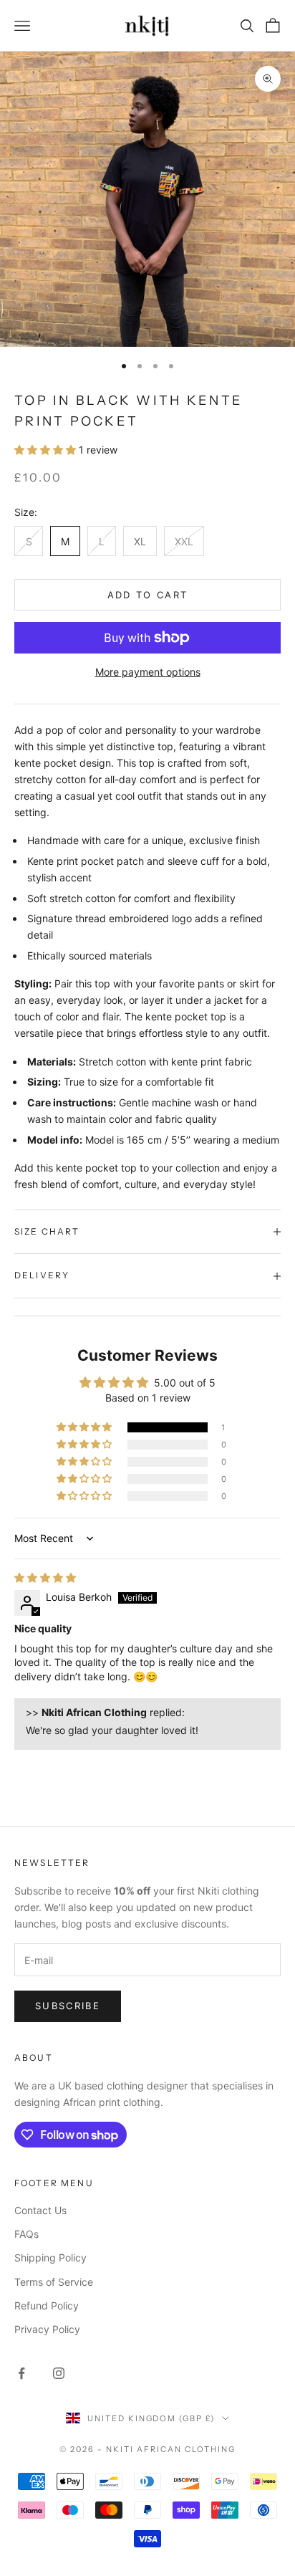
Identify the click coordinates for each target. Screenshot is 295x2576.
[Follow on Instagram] (59, 2373)
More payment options (148, 672)
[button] (47, 450)
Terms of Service (54, 2282)
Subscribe (68, 2006)
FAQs (26, 2234)
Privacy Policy (47, 2329)
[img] (45, 1577)
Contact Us (40, 2210)
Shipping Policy (50, 2257)
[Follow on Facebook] (21, 2373)
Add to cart (148, 595)
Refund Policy (47, 2306)
